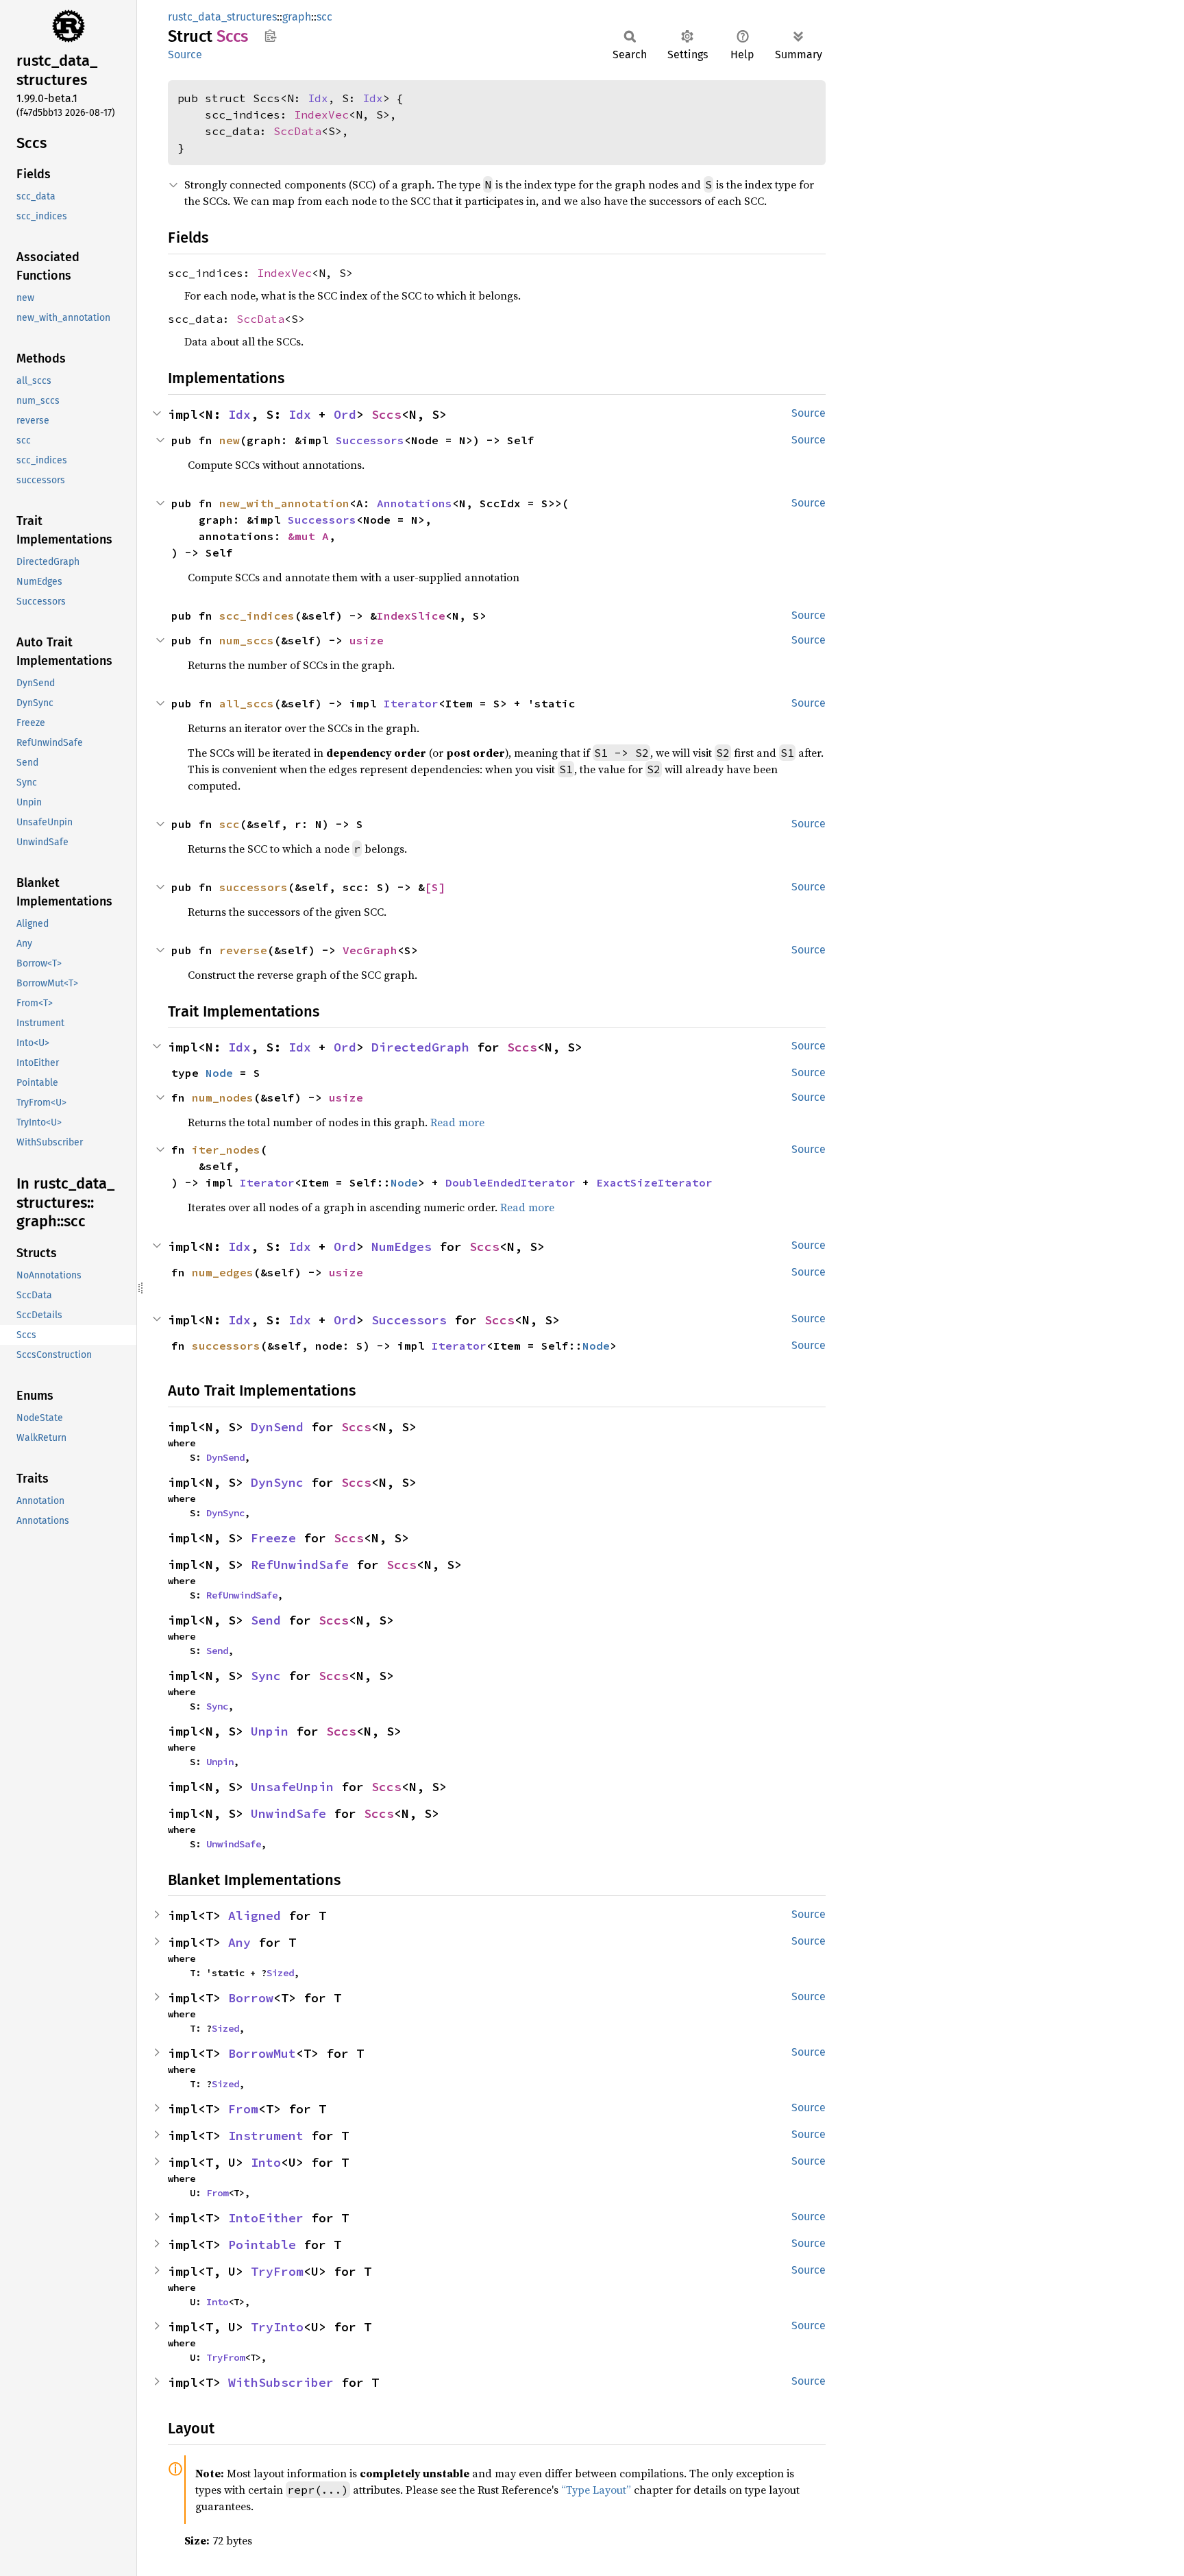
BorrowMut (262, 2053)
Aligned (255, 1916)
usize (367, 640)
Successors (370, 440)
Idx (318, 98)
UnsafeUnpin (292, 1787)
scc (324, 17)
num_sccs (247, 640)
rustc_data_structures (222, 17)
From (243, 2109)
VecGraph (370, 950)
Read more (457, 1122)
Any (239, 1942)
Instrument (266, 2136)
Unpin (270, 1731)
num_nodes (223, 1097)
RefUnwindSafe (300, 1565)
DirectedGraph (420, 1047)
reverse (243, 950)
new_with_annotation (284, 503)
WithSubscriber (281, 2382)
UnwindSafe (288, 1813)
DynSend (277, 1427)
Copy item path (270, 36)
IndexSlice (411, 616)
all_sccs (247, 703)
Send (266, 1620)
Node (219, 1073)
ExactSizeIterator (654, 1182)
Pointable (262, 2245)
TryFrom (277, 2271)
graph (297, 17)
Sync (266, 1676)
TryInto (277, 2327)
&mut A (308, 536)
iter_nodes (226, 1150)
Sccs (386, 414)
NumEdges (402, 1247)
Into (266, 2162)
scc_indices (257, 616)
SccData (297, 131)
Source (185, 54)
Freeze (273, 1538)
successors (254, 887)
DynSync (277, 1482)
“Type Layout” (596, 2490)
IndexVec (321, 114)
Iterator (411, 703)
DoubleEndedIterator (510, 1182)
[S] (435, 887)
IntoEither (266, 2218)
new (230, 440)
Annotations (415, 503)
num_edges (223, 1272)
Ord (345, 414)
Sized (280, 1973)
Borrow (251, 1998)
